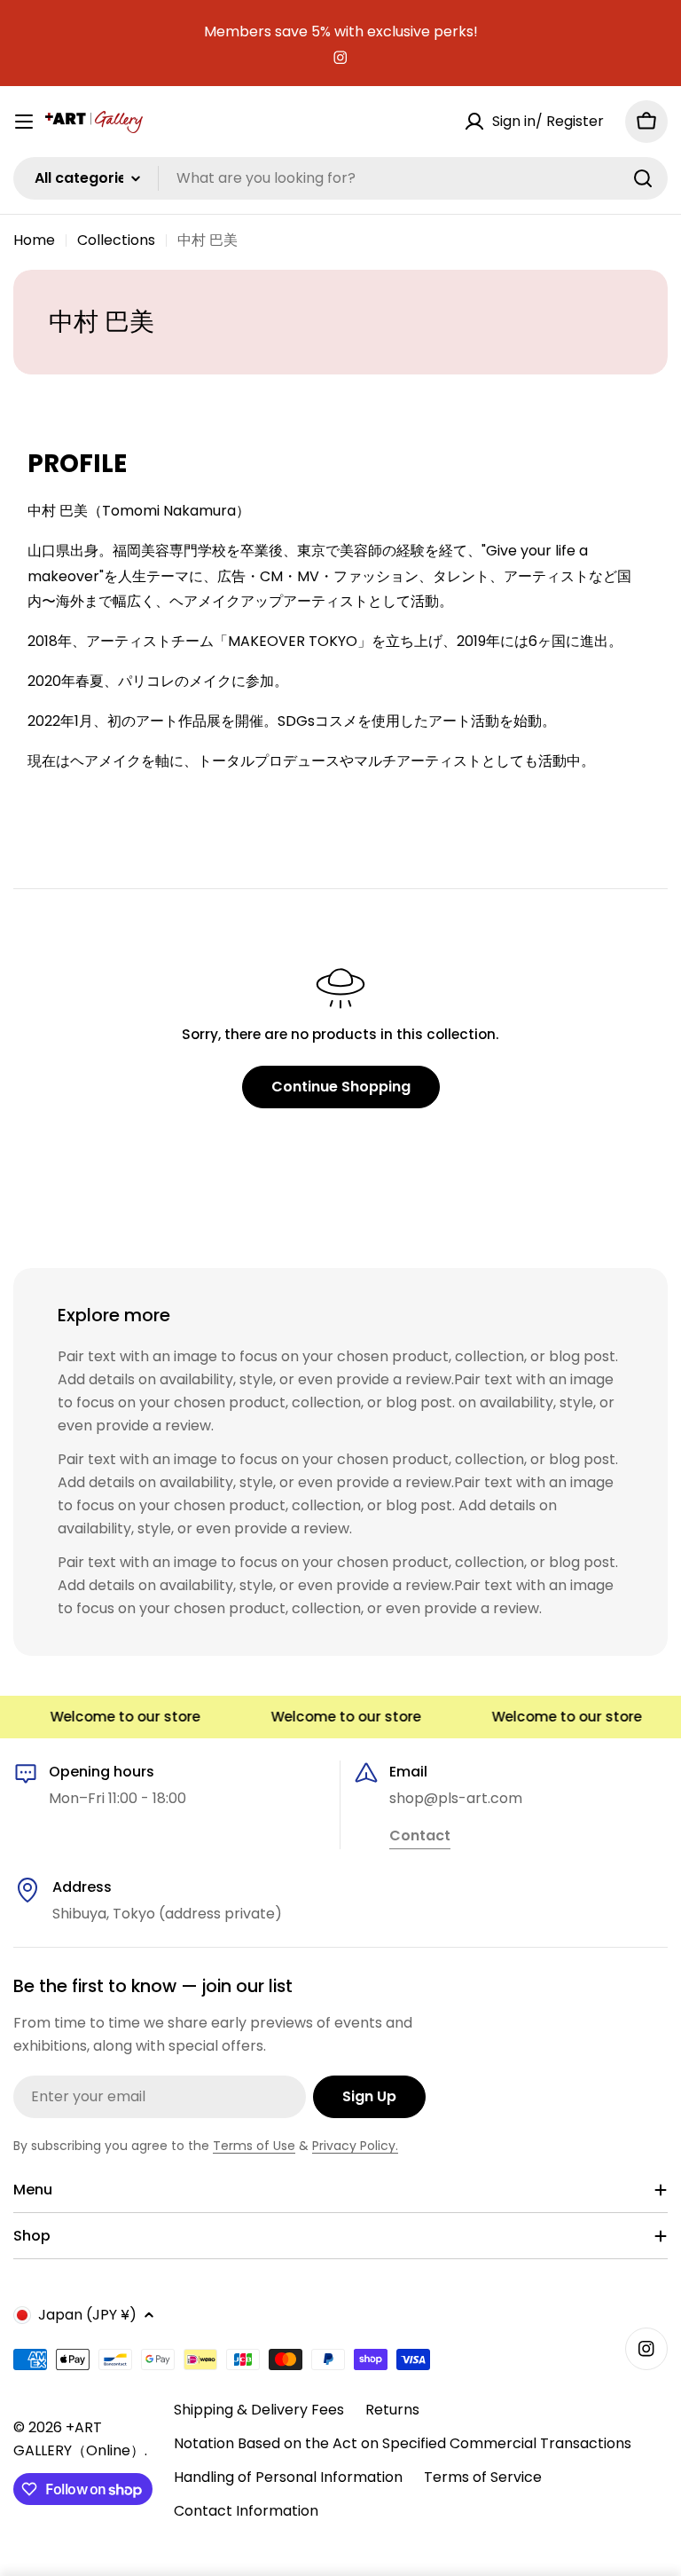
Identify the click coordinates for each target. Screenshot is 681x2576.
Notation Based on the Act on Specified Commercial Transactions (403, 2443)
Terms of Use (254, 2146)
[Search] (643, 178)
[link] (420, 1837)
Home (34, 240)
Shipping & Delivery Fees (259, 2410)
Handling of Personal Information (288, 2477)
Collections (116, 240)
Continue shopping (341, 1087)
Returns (392, 2410)
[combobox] (340, 178)
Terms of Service (483, 2477)
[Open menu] (24, 122)
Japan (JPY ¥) (87, 2315)
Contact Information (246, 2511)
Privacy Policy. (355, 2146)
